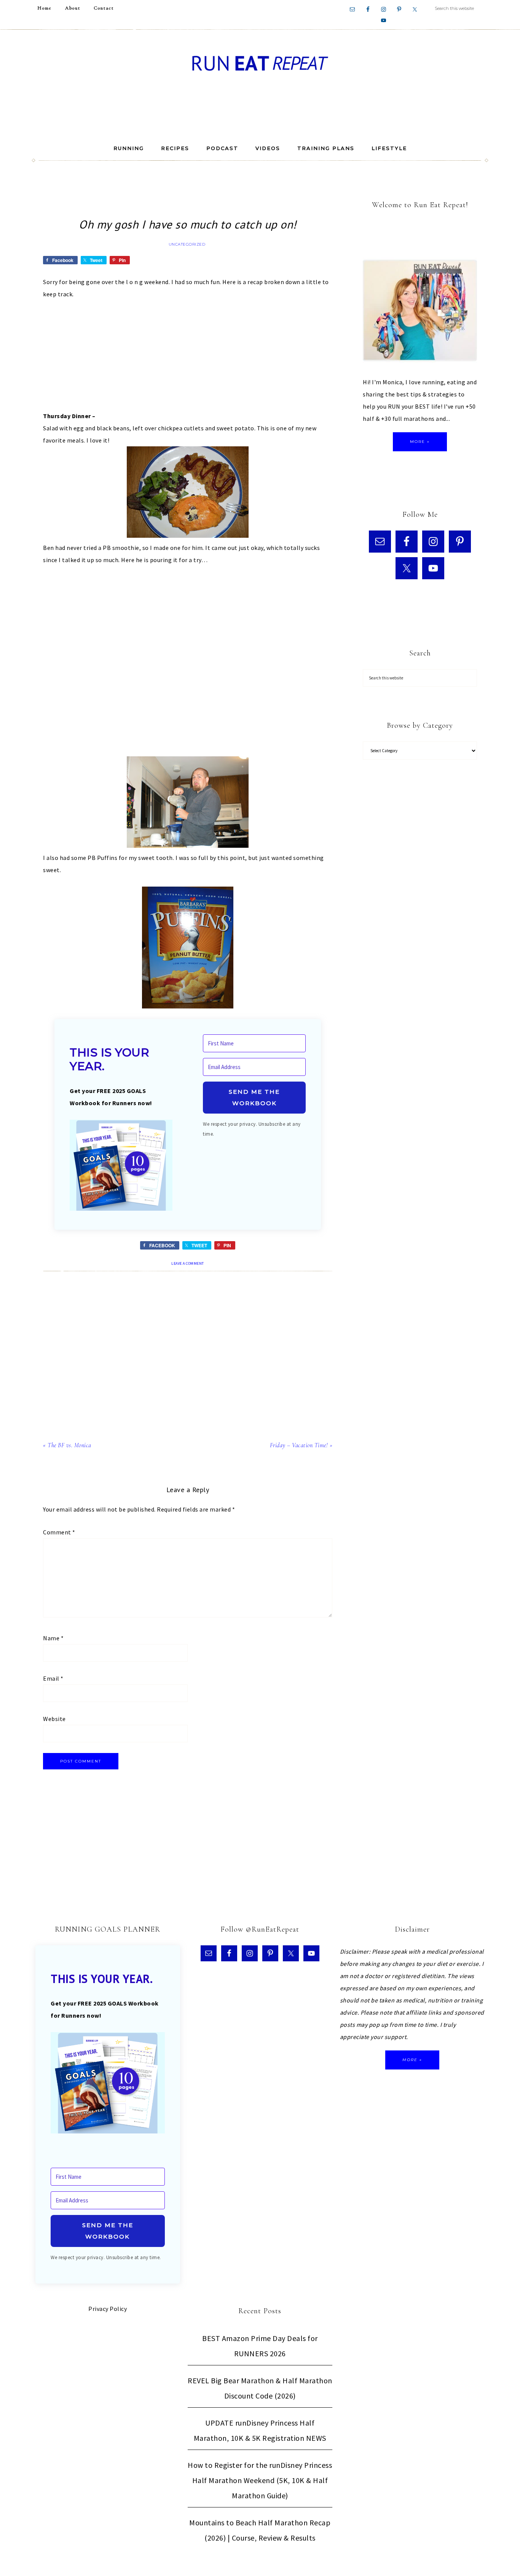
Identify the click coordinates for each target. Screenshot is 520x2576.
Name (53, 1638)
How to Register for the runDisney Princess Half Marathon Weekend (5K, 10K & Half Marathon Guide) (260, 2480)
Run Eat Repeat (260, 63)
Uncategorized (187, 244)
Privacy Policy (108, 2309)
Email (53, 1678)
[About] (420, 312)
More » (420, 442)
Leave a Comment (188, 1263)
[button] (121, 1167)
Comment (59, 1532)
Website (54, 1719)
